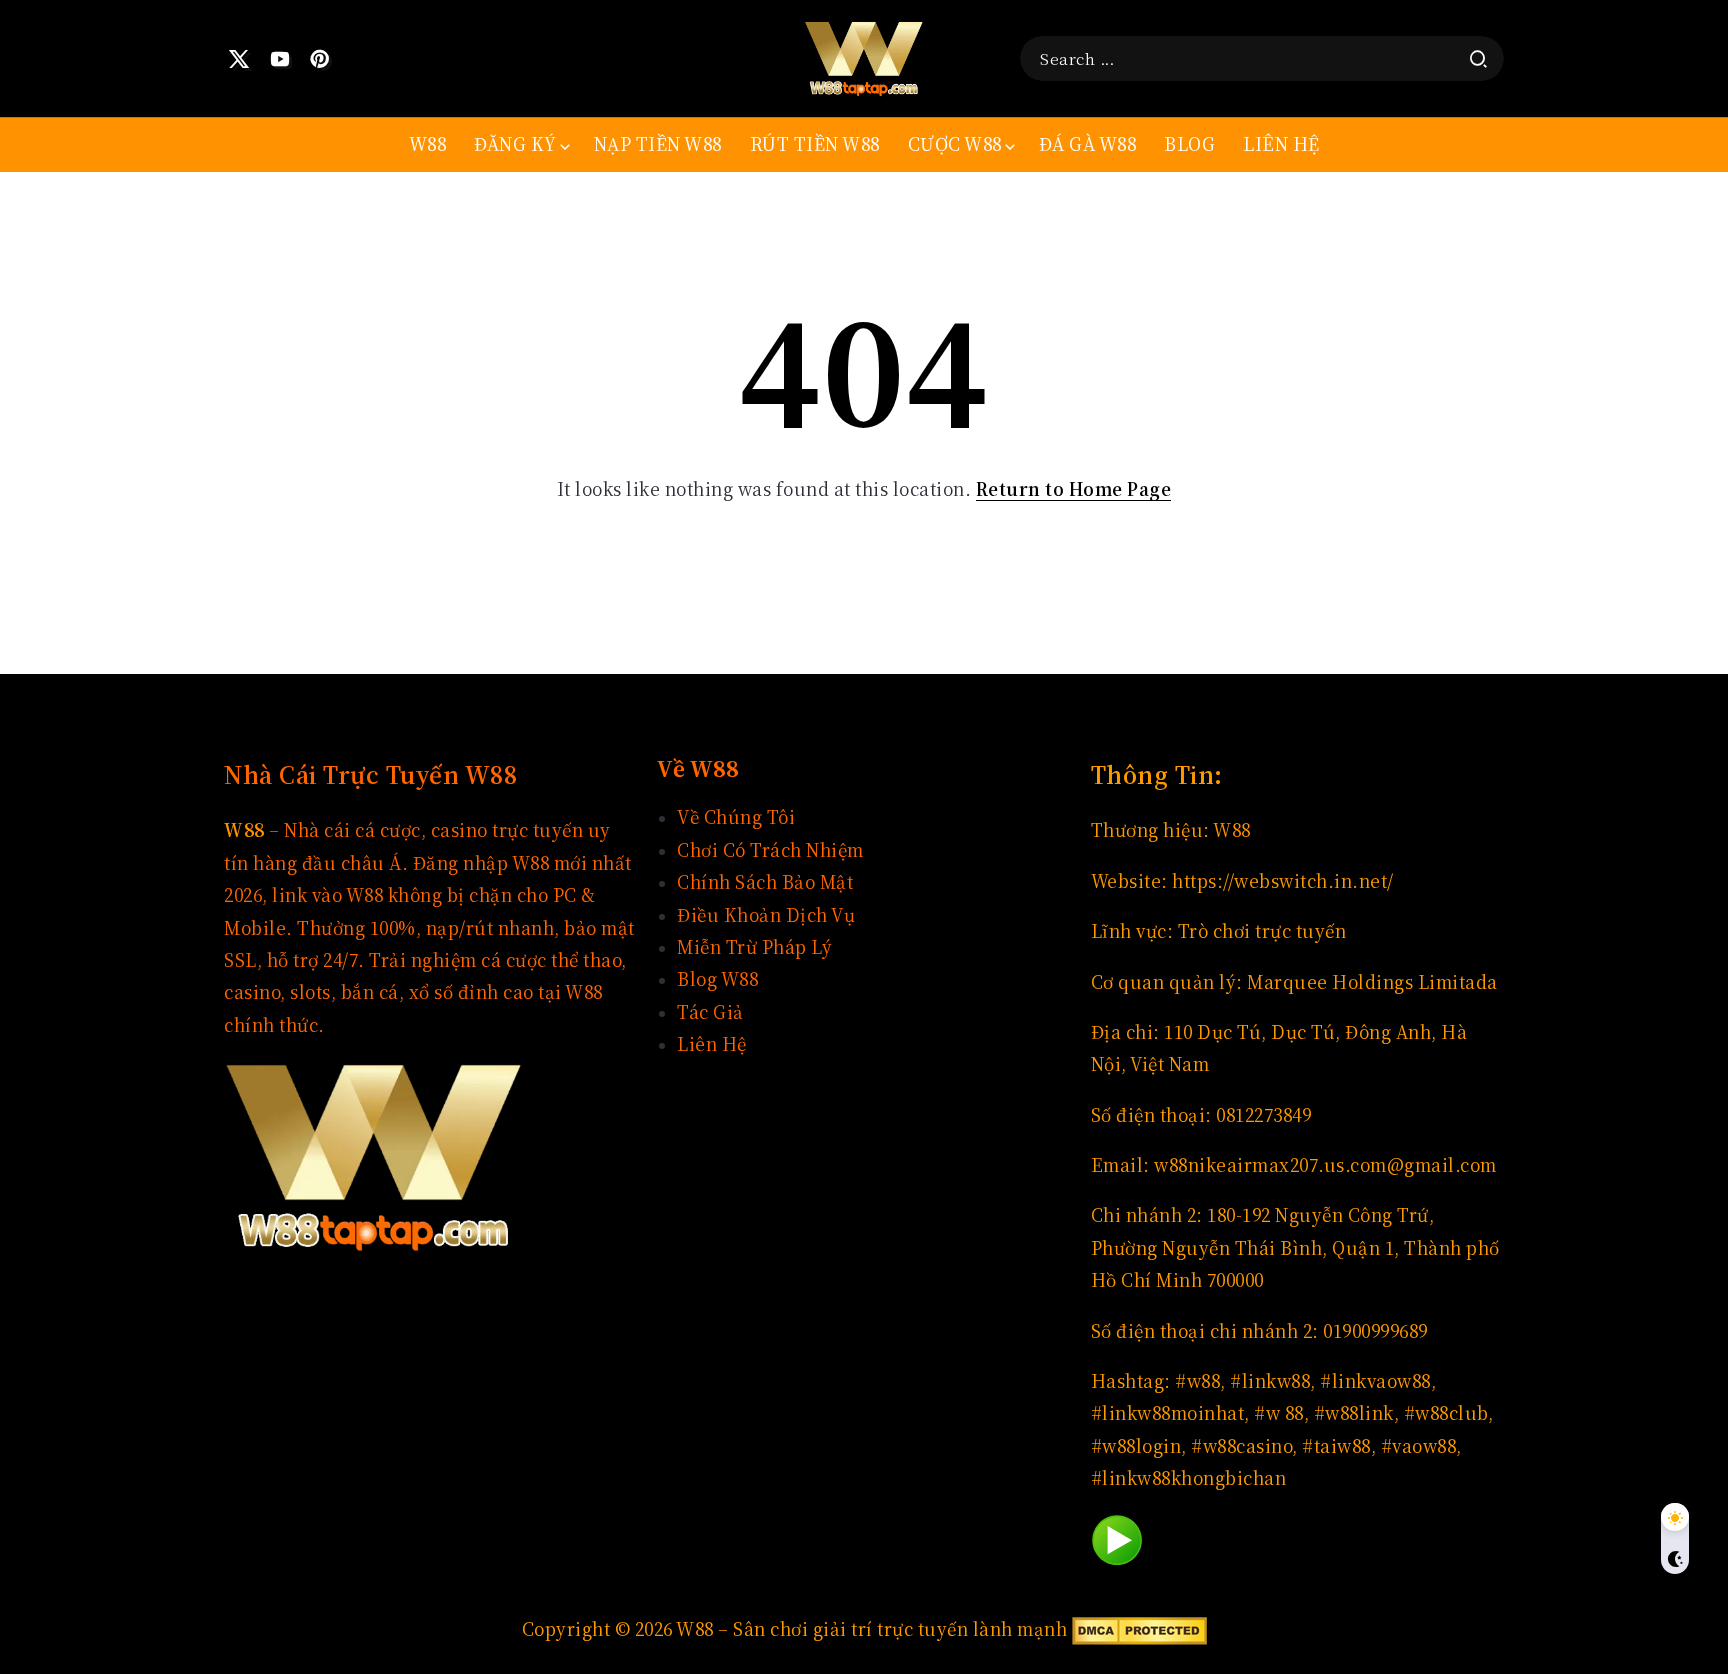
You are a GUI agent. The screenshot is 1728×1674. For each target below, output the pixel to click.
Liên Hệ (712, 1044)
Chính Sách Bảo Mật (765, 882)
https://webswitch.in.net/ (1283, 881)
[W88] (864, 56)
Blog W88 (717, 979)
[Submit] (1478, 59)
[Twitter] (239, 59)
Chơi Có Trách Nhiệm (770, 850)
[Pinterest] (320, 59)
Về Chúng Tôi (736, 817)
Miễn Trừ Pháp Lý (754, 947)
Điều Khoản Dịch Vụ (766, 915)
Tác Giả (710, 1012)
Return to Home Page (1074, 489)
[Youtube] (280, 59)
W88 (1232, 830)
